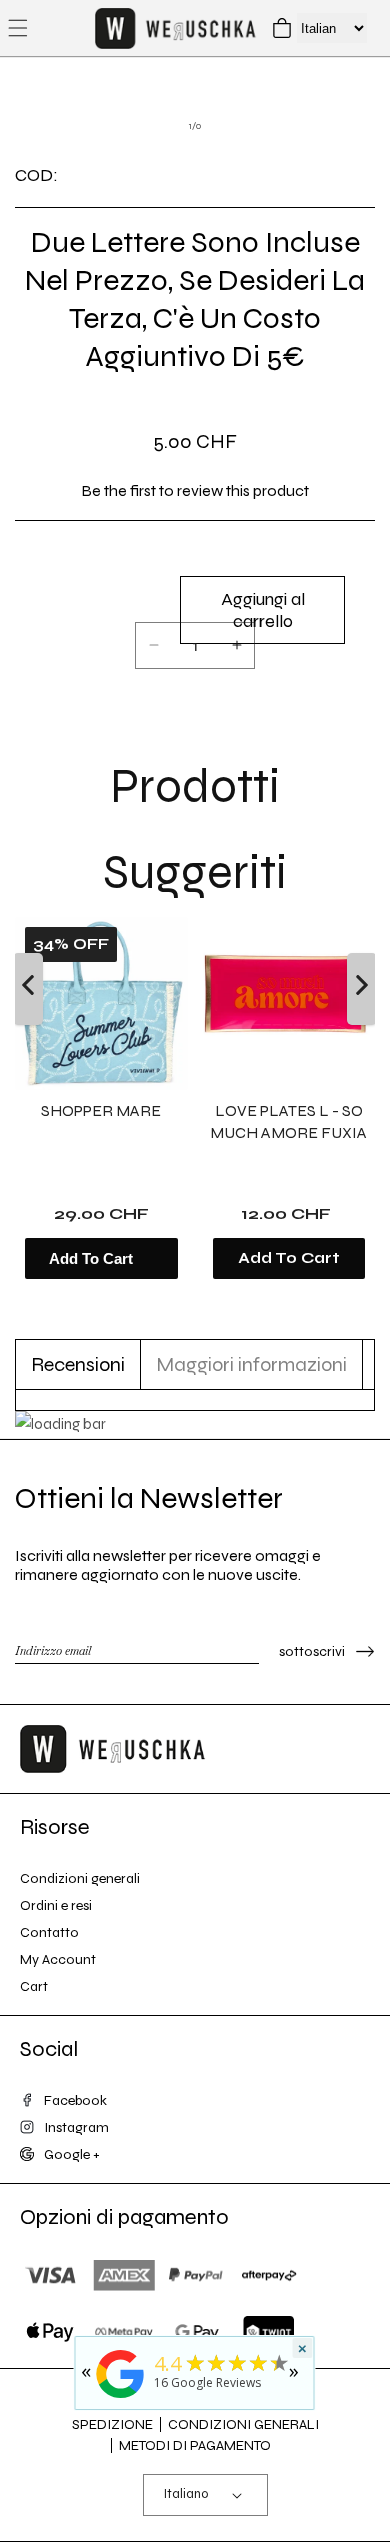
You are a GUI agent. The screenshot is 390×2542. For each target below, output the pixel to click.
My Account (58, 1959)
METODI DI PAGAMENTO (195, 2445)
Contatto (49, 1932)
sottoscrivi (312, 1651)
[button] (18, 28)
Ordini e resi (56, 1905)
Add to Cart (289, 1257)
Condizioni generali (80, 1878)
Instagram (76, 2127)
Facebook (75, 2100)
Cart (34, 1986)
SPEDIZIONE (112, 2424)
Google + (72, 2154)
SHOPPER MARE (101, 1109)
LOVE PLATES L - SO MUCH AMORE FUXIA (288, 1120)
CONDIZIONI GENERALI (243, 2424)
